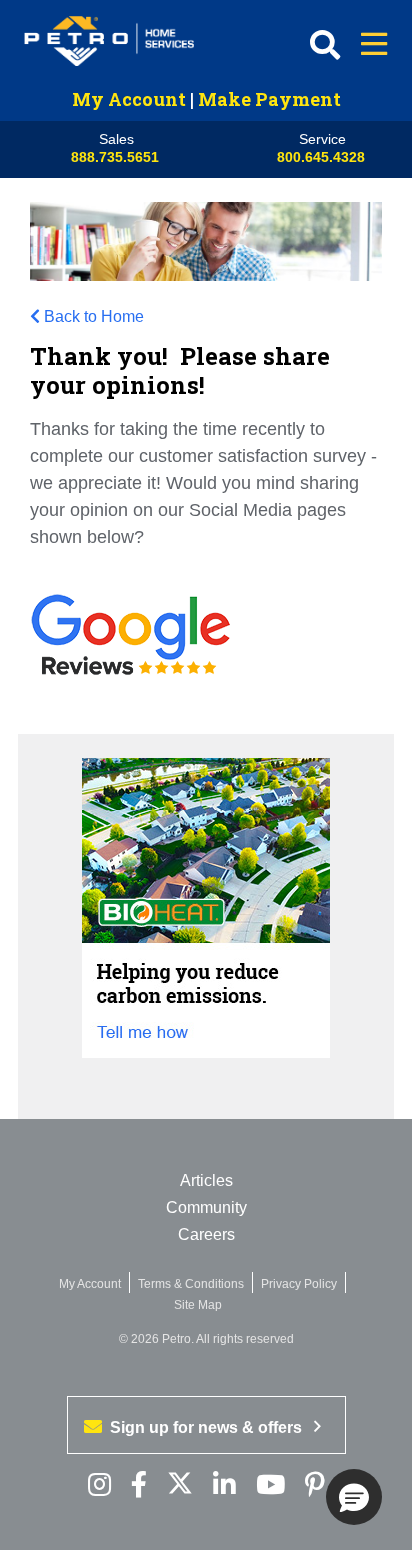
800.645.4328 (321, 157)
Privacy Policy (299, 1284)
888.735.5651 (115, 157)
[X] (180, 1485)
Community (206, 1207)
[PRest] (99, 1485)
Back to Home (94, 316)
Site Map (198, 1305)
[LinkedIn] (224, 1485)
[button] (354, 1497)
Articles (206, 1180)
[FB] (139, 1485)
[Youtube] (270, 1485)
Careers (206, 1234)
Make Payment (269, 99)
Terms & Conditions (191, 1284)
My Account (129, 99)
